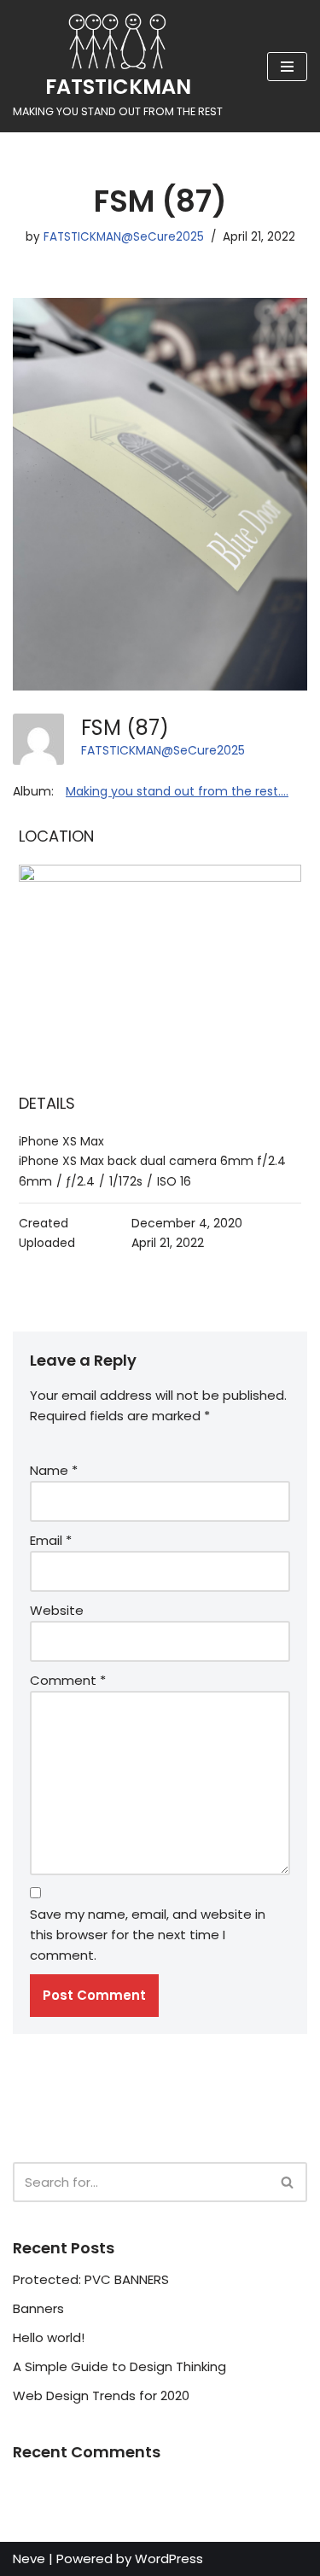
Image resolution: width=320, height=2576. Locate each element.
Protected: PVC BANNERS (91, 2279)
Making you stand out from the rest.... (177, 791)
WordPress (169, 2559)
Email (51, 1540)
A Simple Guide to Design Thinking (119, 2366)
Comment (68, 1680)
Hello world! (49, 2337)
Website (57, 1610)
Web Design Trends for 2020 (101, 2395)
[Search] (288, 2182)
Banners (38, 2308)
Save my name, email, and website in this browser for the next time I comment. (148, 1935)
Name (54, 1470)
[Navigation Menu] (287, 67)
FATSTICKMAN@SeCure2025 (124, 237)
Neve (29, 2559)
